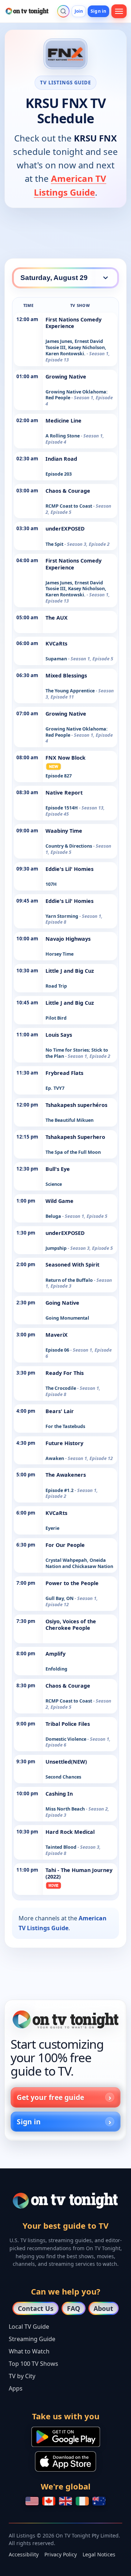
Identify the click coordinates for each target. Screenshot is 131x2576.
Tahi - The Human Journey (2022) (79, 1873)
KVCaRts (56, 643)
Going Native (62, 1303)
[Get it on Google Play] (66, 2437)
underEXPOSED (65, 529)
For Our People (65, 1545)
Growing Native (66, 377)
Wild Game (59, 1201)
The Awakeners (66, 1475)
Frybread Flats (64, 1073)
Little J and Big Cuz (70, 971)
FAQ (74, 2308)
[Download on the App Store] (65, 2461)
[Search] (63, 11)
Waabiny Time (64, 831)
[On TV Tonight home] (65, 2019)
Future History (64, 1443)
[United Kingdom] (65, 2501)
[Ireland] (82, 2501)
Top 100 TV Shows (33, 2364)
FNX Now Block (65, 758)
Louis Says (59, 1035)
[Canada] (49, 2501)
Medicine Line (63, 421)
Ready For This (65, 1373)
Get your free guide (50, 2097)
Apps (16, 2388)
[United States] (32, 2501)
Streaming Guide (32, 2339)
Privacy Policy (61, 2554)
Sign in (98, 11)
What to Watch (29, 2351)
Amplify (55, 1654)
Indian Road (61, 459)
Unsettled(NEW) (66, 1762)
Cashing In (59, 1794)
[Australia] (99, 2501)
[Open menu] (119, 11)
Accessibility (24, 2554)
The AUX (57, 618)
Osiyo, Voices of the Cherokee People (71, 1625)
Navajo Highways (68, 939)
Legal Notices (99, 2554)
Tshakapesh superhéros (76, 1105)
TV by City (22, 2376)
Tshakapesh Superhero (75, 1137)
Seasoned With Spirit (72, 1265)
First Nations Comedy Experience (74, 323)
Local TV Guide (29, 2327)
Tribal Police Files (68, 1724)
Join (79, 11)
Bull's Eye (58, 1169)
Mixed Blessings (66, 675)
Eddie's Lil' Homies (70, 869)
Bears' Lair (60, 1411)
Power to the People (72, 1583)
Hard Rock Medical (70, 1832)
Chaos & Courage (68, 491)
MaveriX (57, 1335)
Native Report (64, 793)
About (103, 2308)
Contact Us (36, 2308)
